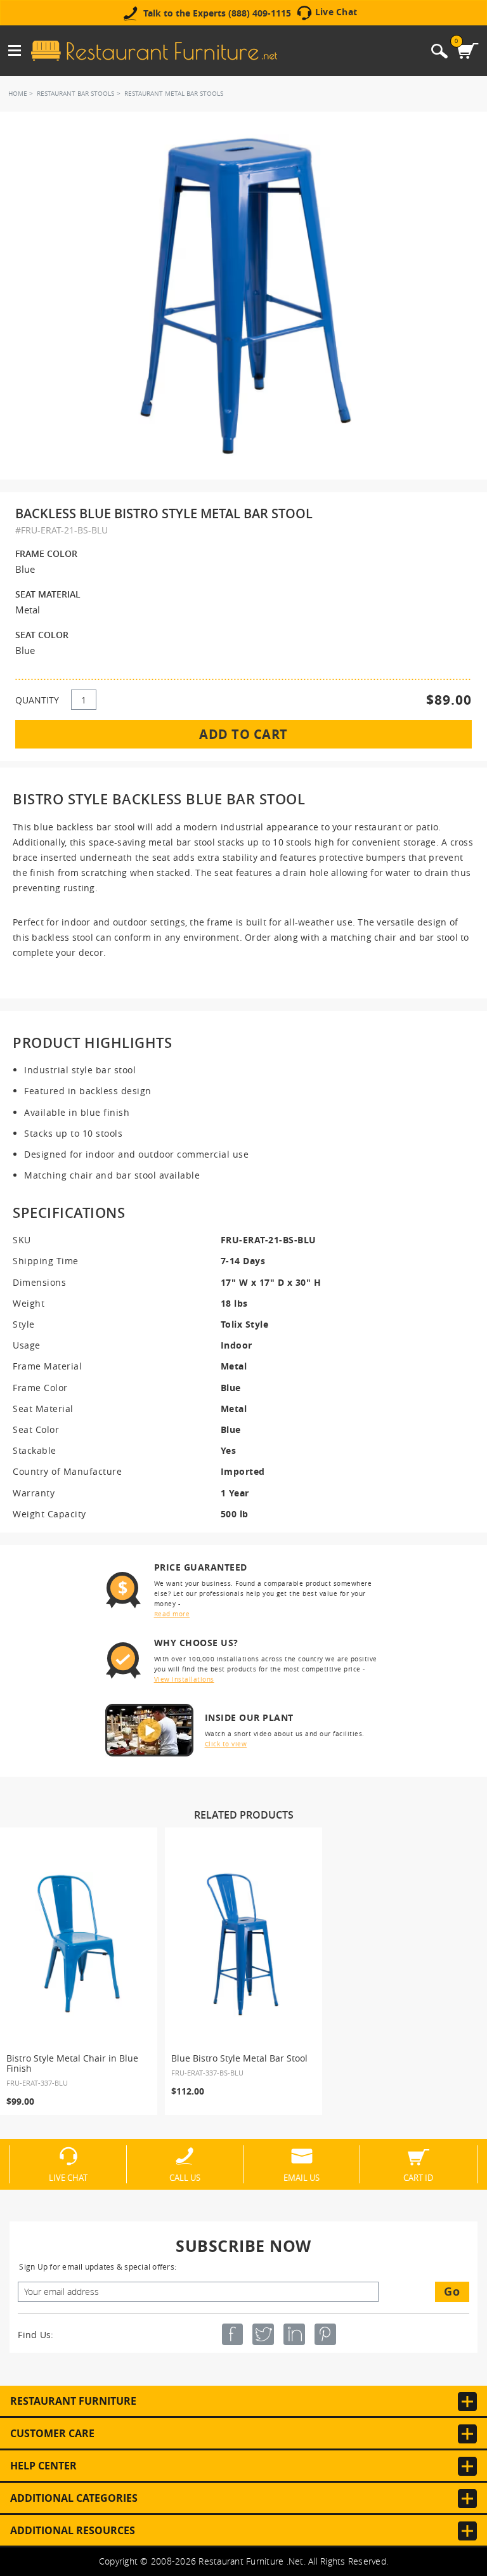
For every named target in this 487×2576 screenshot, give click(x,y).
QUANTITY (37, 700)
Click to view (226, 1744)
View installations (184, 1679)
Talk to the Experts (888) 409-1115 (217, 13)
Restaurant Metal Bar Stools (174, 94)
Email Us (302, 2177)
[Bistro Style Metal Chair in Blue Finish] (79, 1944)
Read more (172, 1614)
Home (18, 94)
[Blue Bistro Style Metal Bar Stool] (243, 1944)
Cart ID (418, 2177)
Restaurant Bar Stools (75, 94)
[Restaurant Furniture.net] (154, 51)
